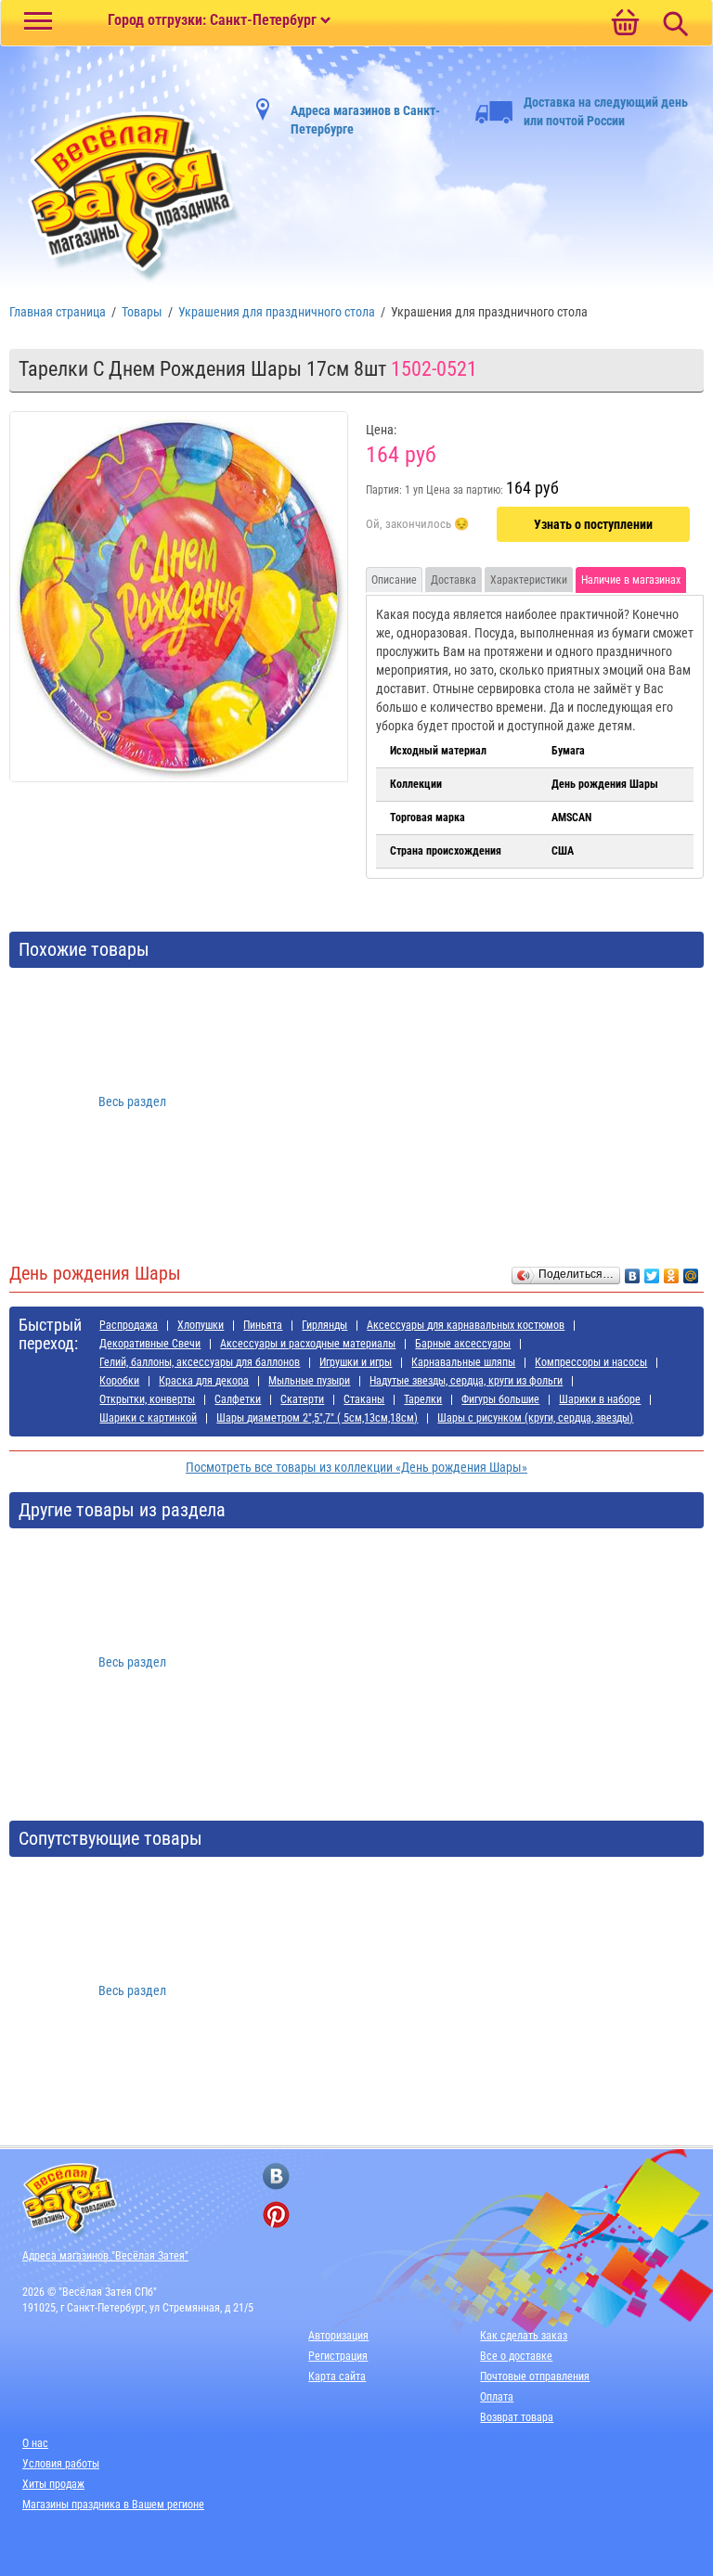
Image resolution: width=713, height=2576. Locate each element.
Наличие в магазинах (631, 580)
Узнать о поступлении (593, 524)
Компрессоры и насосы (591, 1362)
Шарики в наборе (600, 1399)
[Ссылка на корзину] (625, 24)
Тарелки (423, 1399)
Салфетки (238, 1399)
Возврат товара (517, 2417)
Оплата (497, 2397)
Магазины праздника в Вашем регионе (113, 2505)
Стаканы (364, 1399)
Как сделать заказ (524, 2336)
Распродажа (129, 1325)
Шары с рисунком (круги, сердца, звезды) (535, 1418)
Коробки (119, 1381)
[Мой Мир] (691, 1271)
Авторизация (338, 2336)
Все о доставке (516, 2356)
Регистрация (338, 2356)
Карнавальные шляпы (463, 1362)
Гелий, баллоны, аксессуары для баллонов (200, 1362)
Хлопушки (201, 1325)
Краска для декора (204, 1381)
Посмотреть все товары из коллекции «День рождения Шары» (356, 1467)
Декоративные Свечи (150, 1344)
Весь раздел (132, 1101)
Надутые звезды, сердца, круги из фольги (466, 1381)
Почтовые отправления (535, 2376)
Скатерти (302, 1399)
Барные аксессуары (463, 1344)
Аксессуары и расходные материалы (308, 1344)
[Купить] (417, 525)
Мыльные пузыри (309, 1381)
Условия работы (61, 2464)
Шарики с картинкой (148, 1418)
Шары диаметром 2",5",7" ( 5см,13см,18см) (317, 1418)
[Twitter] (652, 1271)
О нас (35, 2443)
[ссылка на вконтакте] (276, 2177)
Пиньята (263, 1325)
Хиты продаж (53, 2484)
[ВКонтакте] (633, 1271)
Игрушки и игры (356, 1362)
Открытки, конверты (147, 1399)
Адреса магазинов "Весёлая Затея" (105, 2256)
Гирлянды (324, 1325)
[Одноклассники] (672, 1271)
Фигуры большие (500, 1399)
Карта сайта (337, 2376)
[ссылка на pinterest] (276, 2215)
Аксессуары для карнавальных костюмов (466, 1325)
